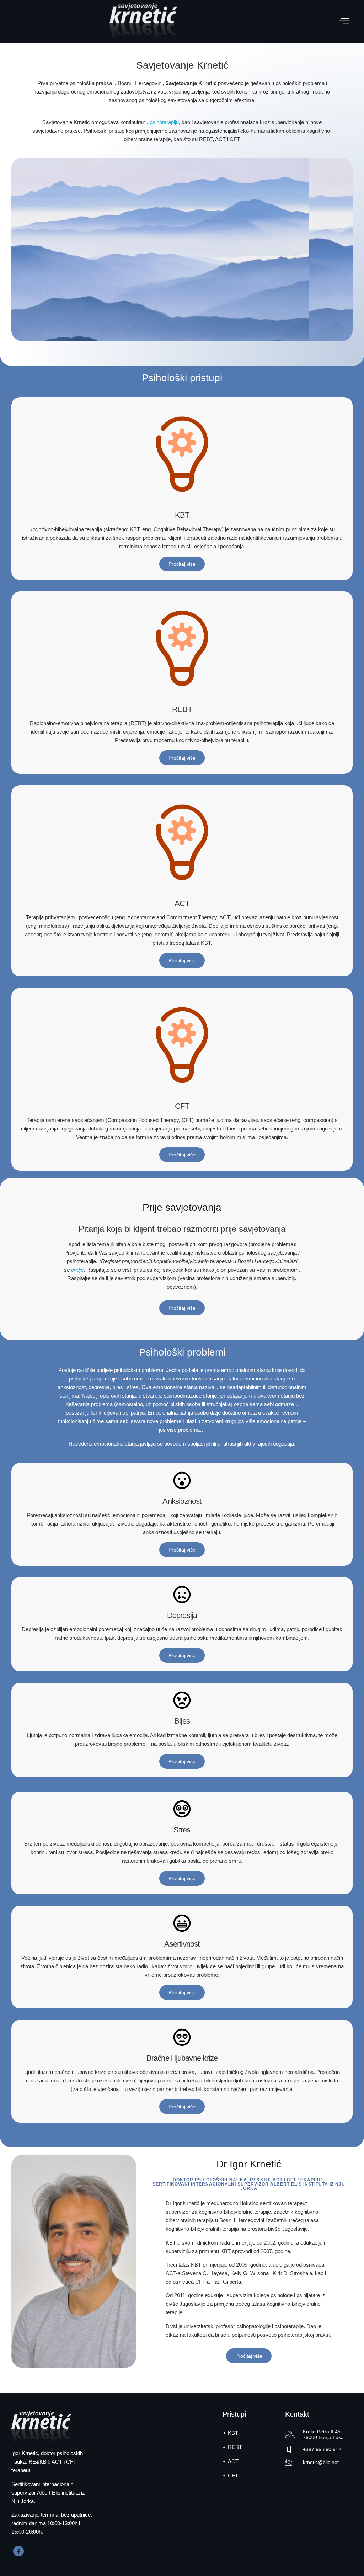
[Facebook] (18, 2551)
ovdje (77, 1270)
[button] (344, 22)
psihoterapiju (164, 122)
